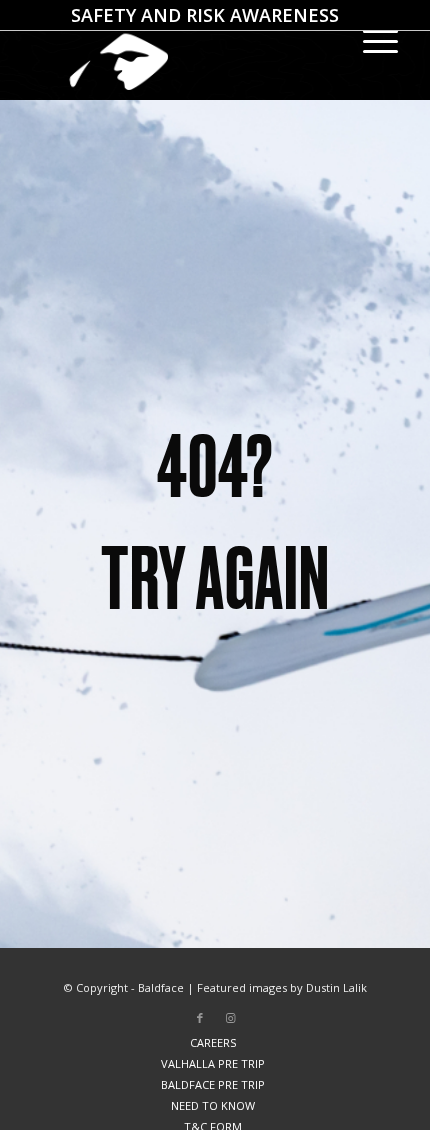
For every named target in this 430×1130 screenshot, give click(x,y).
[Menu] (370, 40)
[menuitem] (205, 15)
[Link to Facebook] (200, 1018)
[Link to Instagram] (230, 1018)
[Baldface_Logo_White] (178, 50)
